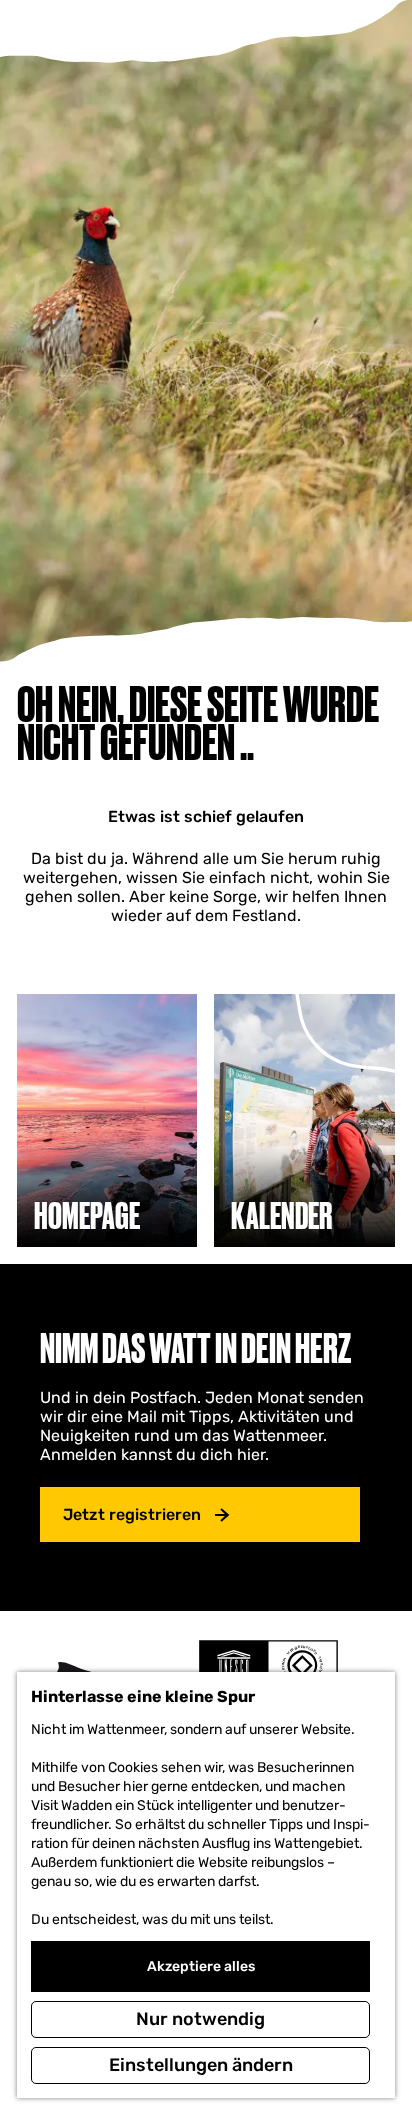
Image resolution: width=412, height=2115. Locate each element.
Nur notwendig (200, 2019)
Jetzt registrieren (132, 1514)
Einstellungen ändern (201, 2065)
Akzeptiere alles (201, 1966)
